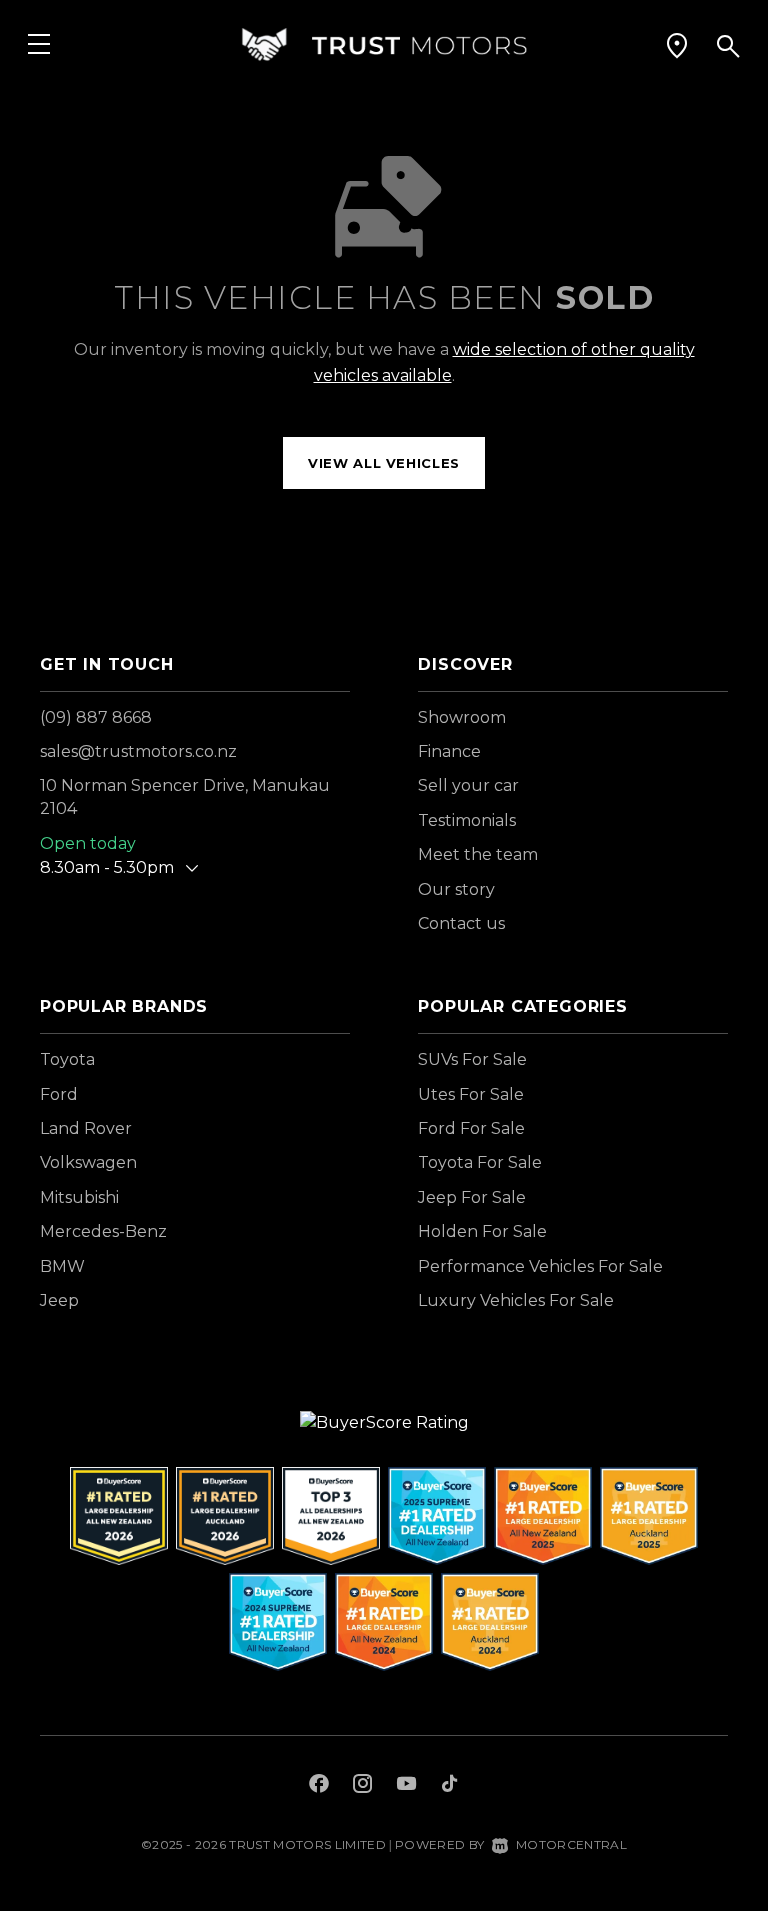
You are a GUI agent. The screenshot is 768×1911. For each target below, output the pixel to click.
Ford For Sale (471, 1128)
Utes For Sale (471, 1094)
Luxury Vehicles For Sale (516, 1300)
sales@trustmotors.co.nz (138, 751)
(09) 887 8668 (96, 717)
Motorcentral (571, 1844)
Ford (59, 1094)
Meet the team (478, 854)
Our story (456, 889)
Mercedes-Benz (103, 1231)
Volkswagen (88, 1162)
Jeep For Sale (472, 1197)
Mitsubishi (79, 1197)
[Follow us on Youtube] (406, 1786)
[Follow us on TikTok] (449, 1786)
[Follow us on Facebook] (319, 1786)
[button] (677, 45)
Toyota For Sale (480, 1162)
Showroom (462, 717)
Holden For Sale (482, 1231)
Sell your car (468, 785)
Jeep (59, 1300)
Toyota (67, 1059)
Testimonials (467, 820)
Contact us (461, 923)
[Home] (384, 44)
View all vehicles (384, 463)
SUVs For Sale (472, 1059)
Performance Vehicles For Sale (540, 1266)
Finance (449, 751)
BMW (62, 1266)
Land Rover (86, 1128)
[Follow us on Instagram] (363, 1786)
